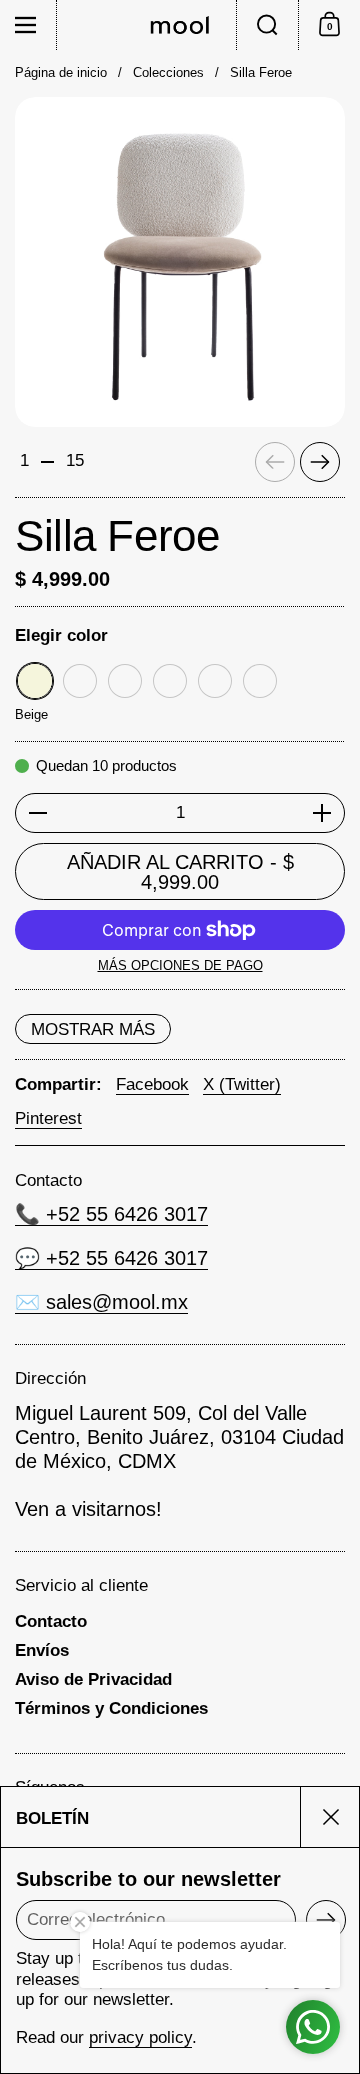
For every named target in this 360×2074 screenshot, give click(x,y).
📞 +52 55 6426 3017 (111, 1214)
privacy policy (140, 2037)
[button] (267, 25)
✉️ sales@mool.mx (101, 1302)
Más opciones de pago (180, 965)
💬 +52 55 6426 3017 (111, 1258)
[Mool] (180, 25)
